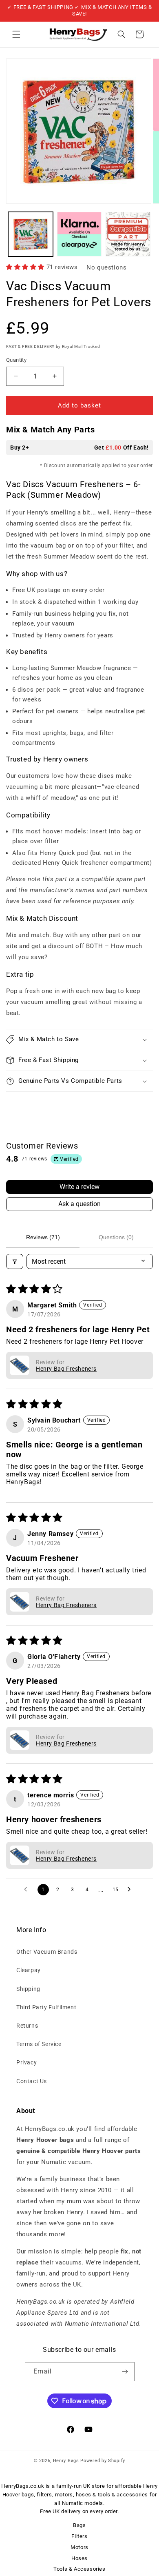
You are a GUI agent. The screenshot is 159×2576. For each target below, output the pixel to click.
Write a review (79, 1187)
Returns (27, 2026)
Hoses (79, 2558)
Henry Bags (67, 2461)
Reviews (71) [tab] (43, 1237)
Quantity (16, 360)
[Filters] (15, 1261)
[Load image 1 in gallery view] (31, 234)
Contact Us (32, 2081)
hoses (84, 2495)
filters (44, 2495)
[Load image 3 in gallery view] (128, 234)
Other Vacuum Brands (47, 1952)
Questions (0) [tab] (116, 1237)
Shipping (28, 1989)
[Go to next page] (131, 1890)
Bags (79, 2525)
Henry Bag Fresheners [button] (66, 1369)
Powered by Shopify (103, 2461)
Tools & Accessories (79, 2569)
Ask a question (79, 1204)
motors (64, 2495)
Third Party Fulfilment (46, 2007)
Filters (79, 2536)
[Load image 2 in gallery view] (79, 234)
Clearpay (29, 1970)
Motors (79, 2547)
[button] (16, 34)
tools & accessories (123, 2495)
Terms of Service (39, 2044)
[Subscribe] (125, 2372)
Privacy (26, 2062)
